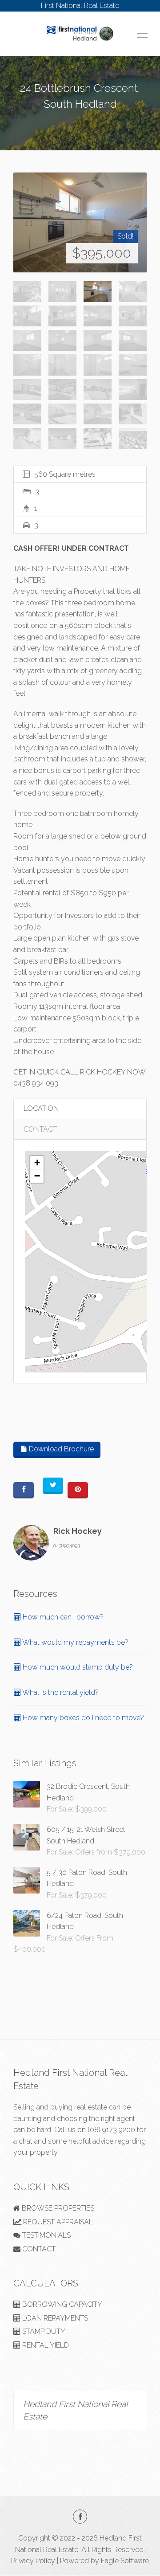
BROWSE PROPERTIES (57, 2208)
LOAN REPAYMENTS (54, 2318)
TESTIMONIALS (46, 2235)
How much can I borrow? (62, 1617)
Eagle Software (125, 2561)
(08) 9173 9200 (111, 2130)
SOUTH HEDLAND (80, 120)
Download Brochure (60, 1449)
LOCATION (41, 1108)
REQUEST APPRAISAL (57, 2222)
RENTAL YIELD (45, 2345)
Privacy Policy (33, 2561)
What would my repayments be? (75, 1642)
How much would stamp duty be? (77, 1667)
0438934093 (67, 1545)
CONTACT (40, 1129)
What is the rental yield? (60, 1692)
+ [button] (37, 1163)
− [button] (37, 1176)
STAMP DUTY (43, 2331)
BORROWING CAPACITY (61, 2304)
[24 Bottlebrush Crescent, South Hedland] (80, 222)
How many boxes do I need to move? (82, 1718)
